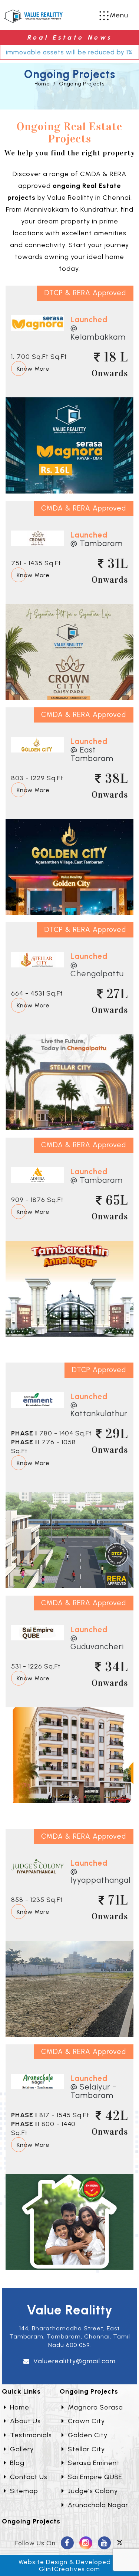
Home (42, 84)
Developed (93, 2562)
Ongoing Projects (82, 84)
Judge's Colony (93, 2491)
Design (57, 2562)
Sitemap (24, 2491)
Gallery (22, 2449)
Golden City (88, 2435)
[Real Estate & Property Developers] (33, 16)
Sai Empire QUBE (95, 2477)
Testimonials (31, 2435)
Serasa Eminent (94, 2463)
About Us (25, 2421)
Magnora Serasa (95, 2407)
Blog (17, 2463)
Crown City (86, 2421)
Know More (33, 369)
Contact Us (29, 2477)
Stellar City (86, 2449)
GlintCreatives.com (69, 2569)
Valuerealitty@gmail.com (75, 2361)
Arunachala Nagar (98, 2505)
